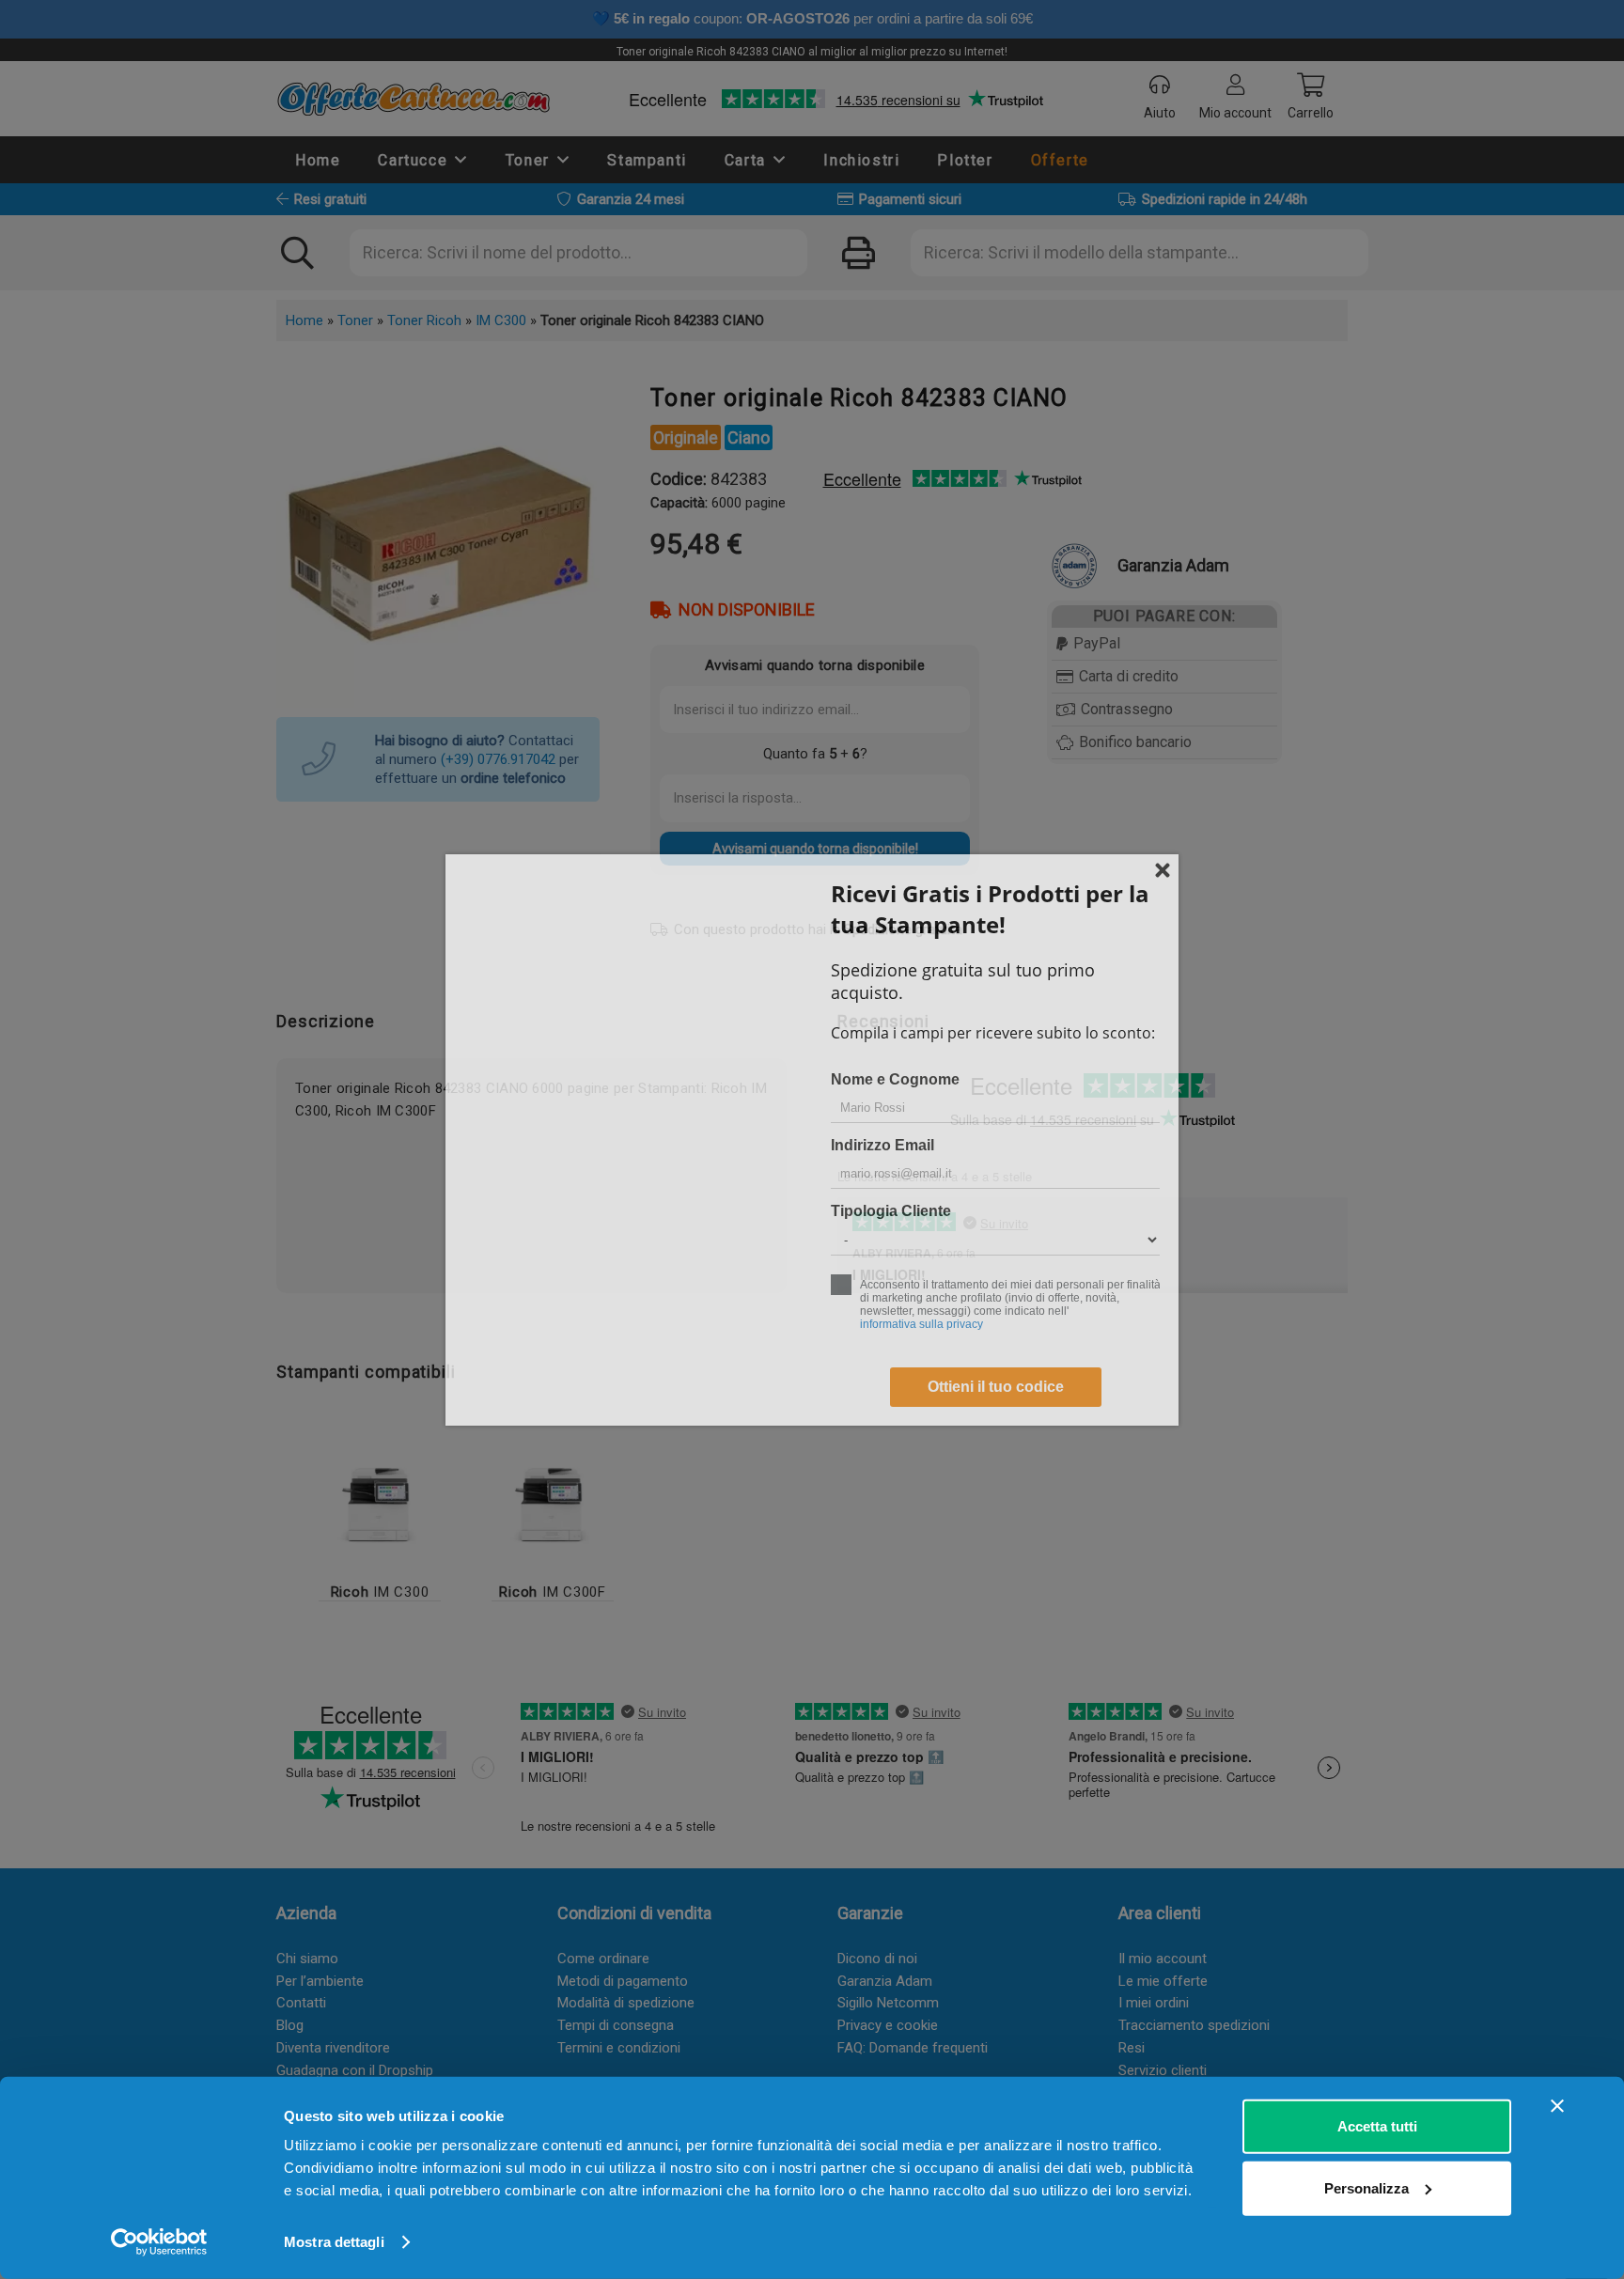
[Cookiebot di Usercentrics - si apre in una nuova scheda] (159, 2242)
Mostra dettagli (334, 2242)
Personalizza (1366, 2187)
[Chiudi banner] (1557, 2106)
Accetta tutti (1377, 2126)
